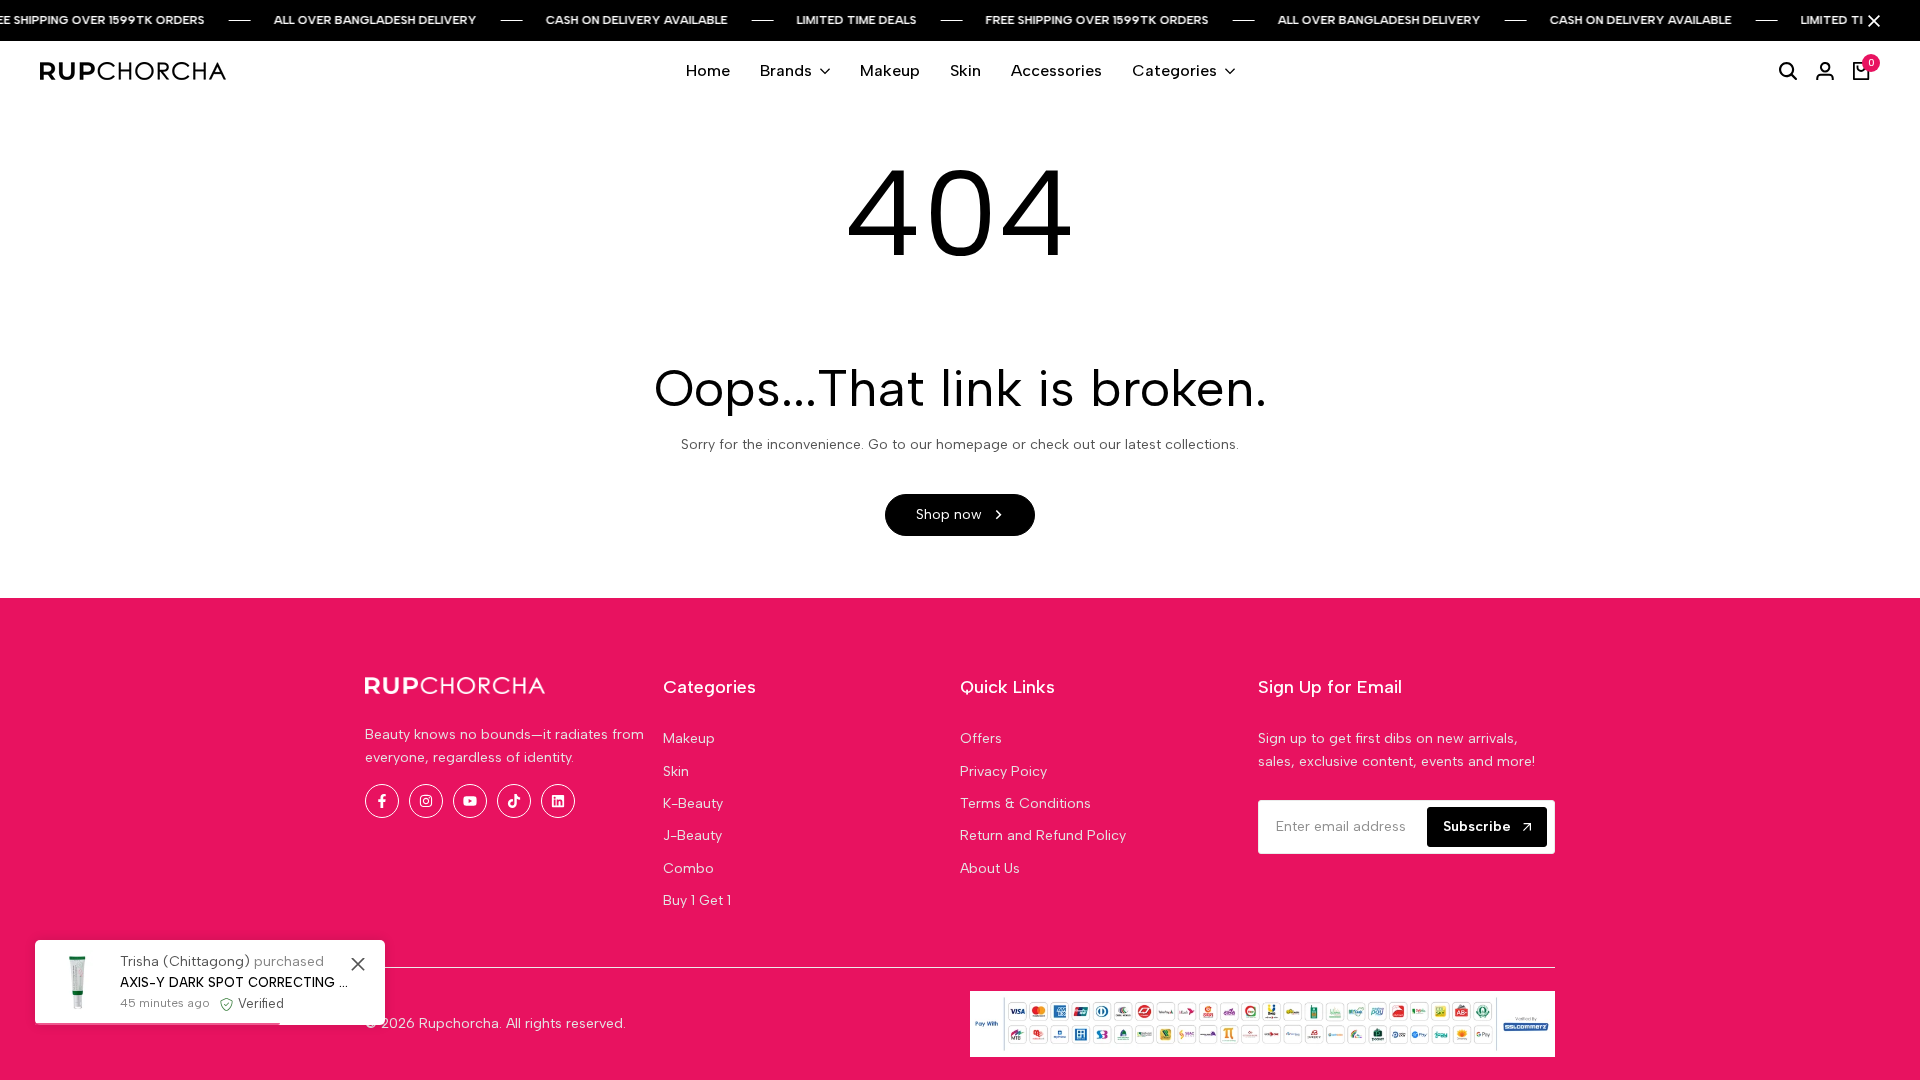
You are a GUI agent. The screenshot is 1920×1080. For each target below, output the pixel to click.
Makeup (689, 738)
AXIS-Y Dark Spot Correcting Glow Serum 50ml (237, 982)
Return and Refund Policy (1043, 835)
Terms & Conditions (1025, 803)
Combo (688, 868)
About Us (990, 868)
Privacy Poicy (1003, 771)
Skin (676, 771)
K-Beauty (693, 803)
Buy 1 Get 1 (697, 900)
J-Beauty (692, 835)
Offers (981, 738)
